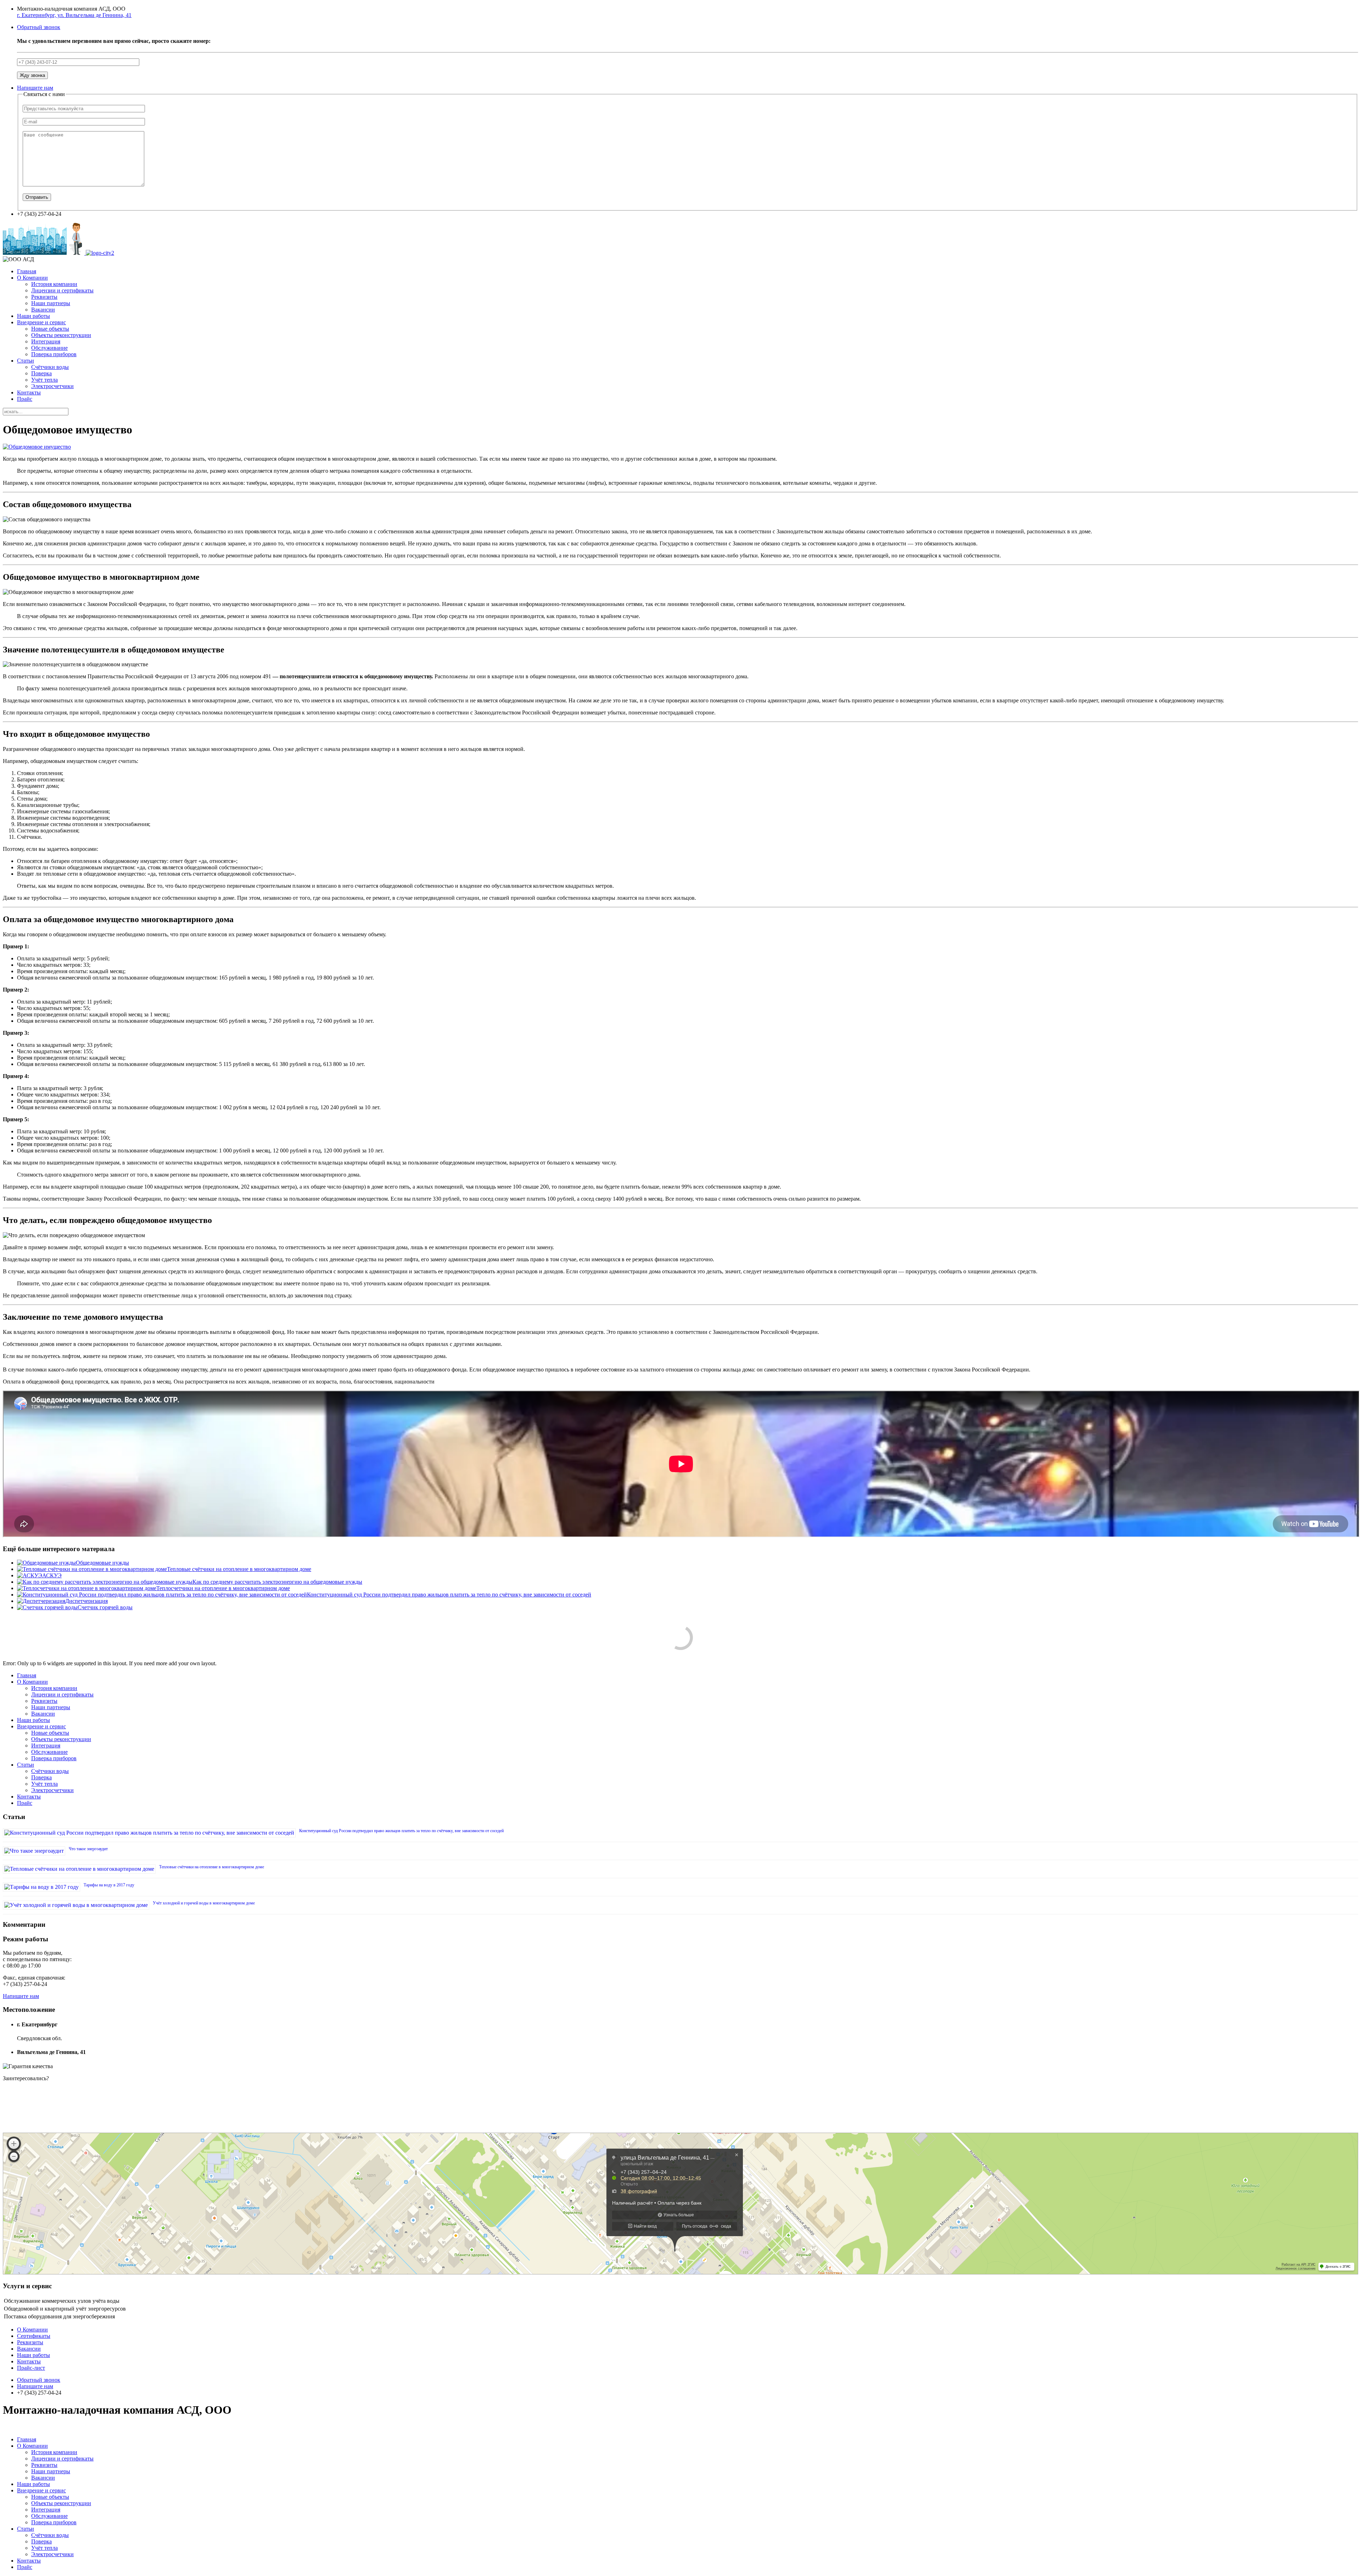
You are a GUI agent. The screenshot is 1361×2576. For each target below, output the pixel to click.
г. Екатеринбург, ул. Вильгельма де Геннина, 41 (74, 15)
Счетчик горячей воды (105, 1607)
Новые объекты (50, 329)
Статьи (26, 361)
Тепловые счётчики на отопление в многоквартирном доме (239, 1569)
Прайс (25, 399)
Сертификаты (34, 2336)
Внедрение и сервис (41, 322)
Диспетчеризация (86, 1601)
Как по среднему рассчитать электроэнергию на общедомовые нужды (277, 1582)
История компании (54, 284)
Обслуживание (49, 348)
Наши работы (33, 316)
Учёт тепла (44, 380)
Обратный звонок (39, 27)
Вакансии (43, 310)
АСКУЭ (52, 1575)
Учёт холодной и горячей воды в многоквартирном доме (204, 1903)
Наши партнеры (51, 303)
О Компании (32, 278)
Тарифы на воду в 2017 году (109, 1885)
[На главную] (58, 253)
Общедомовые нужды (102, 1563)
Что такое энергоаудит (88, 1849)
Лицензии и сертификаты (62, 290)
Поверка (41, 373)
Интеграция (46, 341)
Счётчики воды (50, 367)
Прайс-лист (31, 2368)
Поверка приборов (54, 354)
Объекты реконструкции (61, 335)
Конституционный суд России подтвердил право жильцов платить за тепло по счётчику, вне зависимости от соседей (449, 1595)
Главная (27, 271)
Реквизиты (44, 297)
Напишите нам (35, 88)
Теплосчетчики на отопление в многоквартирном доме (223, 1588)
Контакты (29, 392)
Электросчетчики (52, 386)
